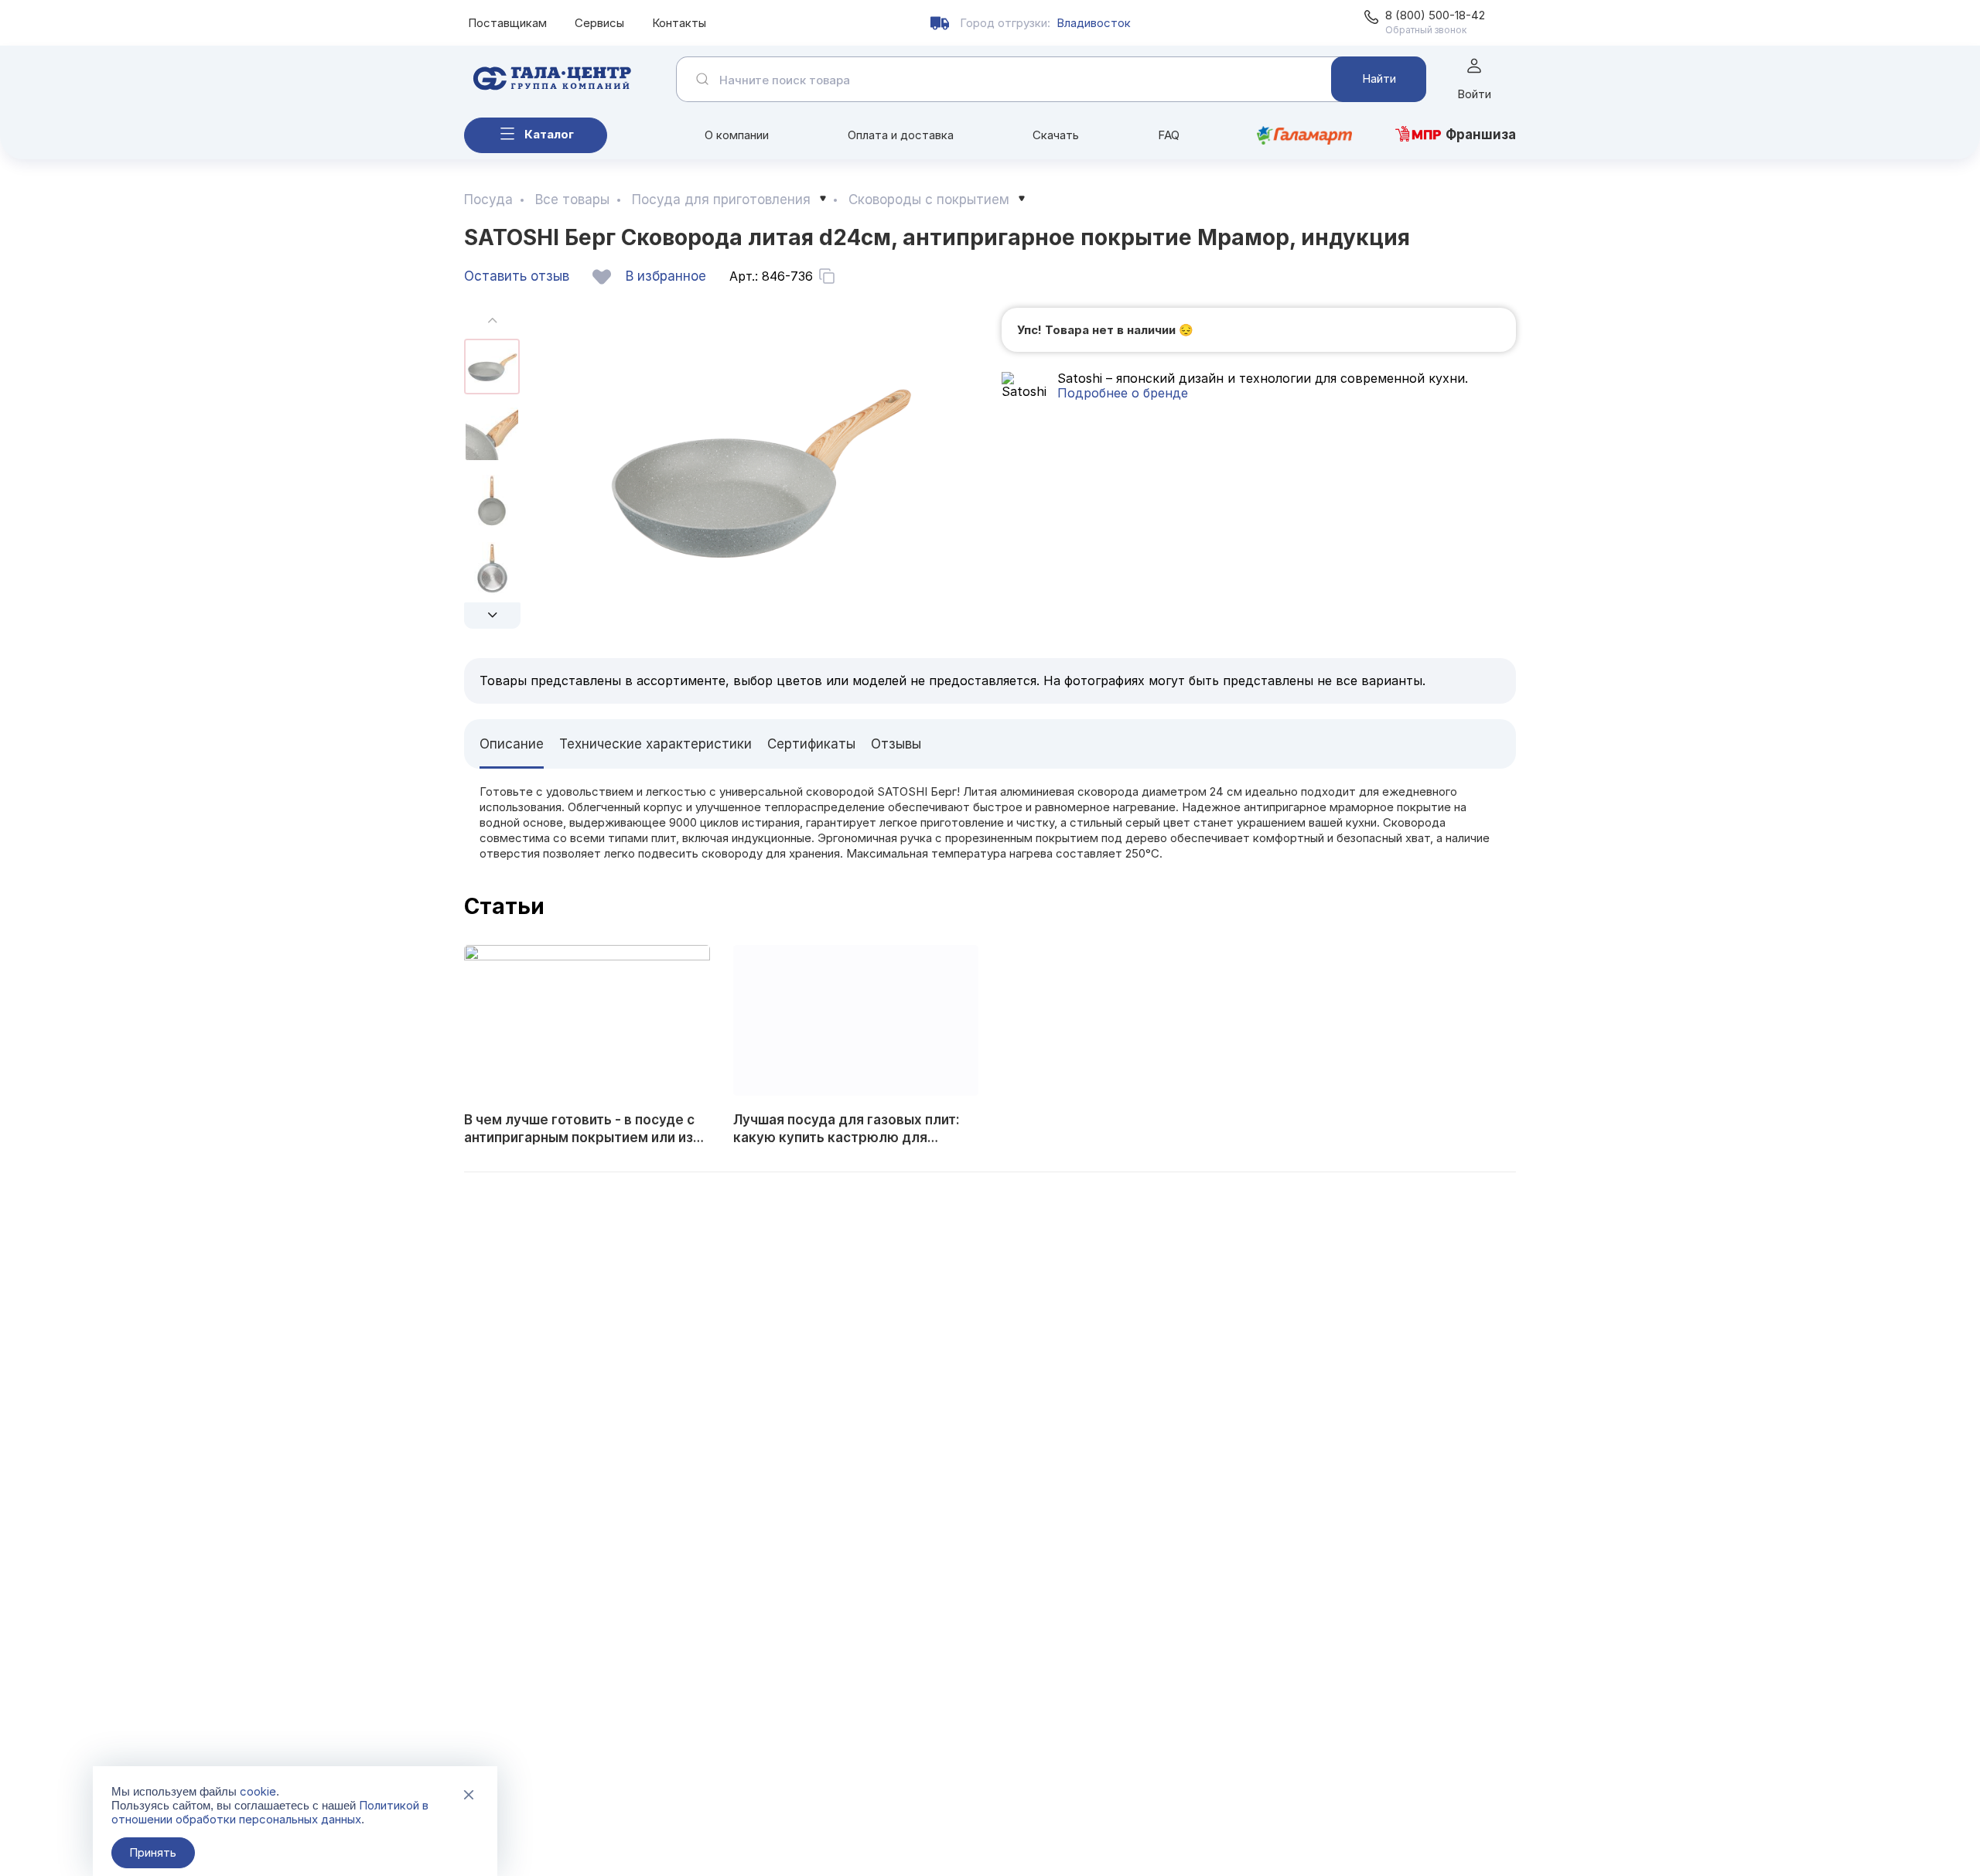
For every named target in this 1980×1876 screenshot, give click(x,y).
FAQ (1169, 135)
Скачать (1056, 135)
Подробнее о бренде (1123, 393)
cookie (258, 1791)
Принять (153, 1852)
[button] (492, 616)
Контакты (679, 23)
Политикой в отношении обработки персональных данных (270, 1812)
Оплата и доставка (901, 135)
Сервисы (599, 23)
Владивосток (1094, 23)
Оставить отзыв (517, 276)
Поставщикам (507, 23)
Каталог (549, 134)
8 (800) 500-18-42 (1435, 15)
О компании (737, 135)
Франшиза (1481, 135)
